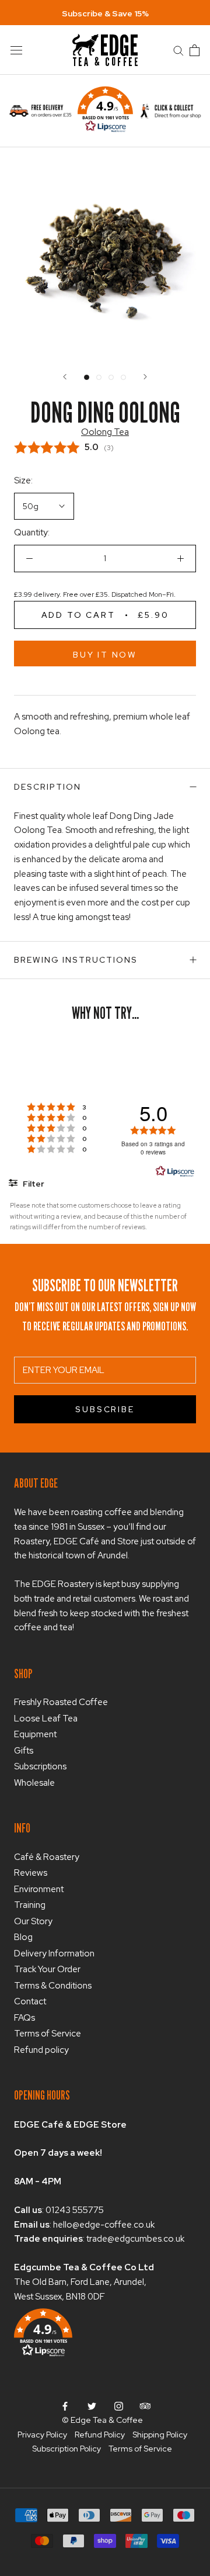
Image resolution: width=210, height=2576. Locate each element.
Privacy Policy (42, 2435)
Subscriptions (40, 1766)
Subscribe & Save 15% (105, 13)
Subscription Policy (66, 2449)
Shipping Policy (160, 2435)
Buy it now (105, 655)
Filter (33, 1184)
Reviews (31, 1873)
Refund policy (41, 2050)
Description (48, 787)
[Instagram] (119, 2406)
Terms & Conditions (53, 1986)
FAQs (24, 2018)
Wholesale (34, 1783)
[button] (105, 111)
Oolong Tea (105, 432)
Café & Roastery (47, 1857)
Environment (39, 1889)
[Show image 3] (111, 377)
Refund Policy (100, 2435)
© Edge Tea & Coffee (102, 2420)
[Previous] (65, 377)
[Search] (178, 50)
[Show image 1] (87, 377)
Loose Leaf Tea (46, 1719)
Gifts (24, 1751)
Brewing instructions (76, 960)
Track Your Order (47, 1969)
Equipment (35, 1734)
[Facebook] (65, 2406)
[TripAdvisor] (145, 2406)
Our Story (33, 1921)
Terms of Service (48, 2034)
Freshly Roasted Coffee (61, 1702)
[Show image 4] (123, 377)
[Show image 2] (99, 377)
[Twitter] (92, 2406)
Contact (30, 2001)
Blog (23, 1937)
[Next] (145, 377)
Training (30, 1905)
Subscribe (105, 1409)
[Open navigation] (16, 50)
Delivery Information (54, 1953)
